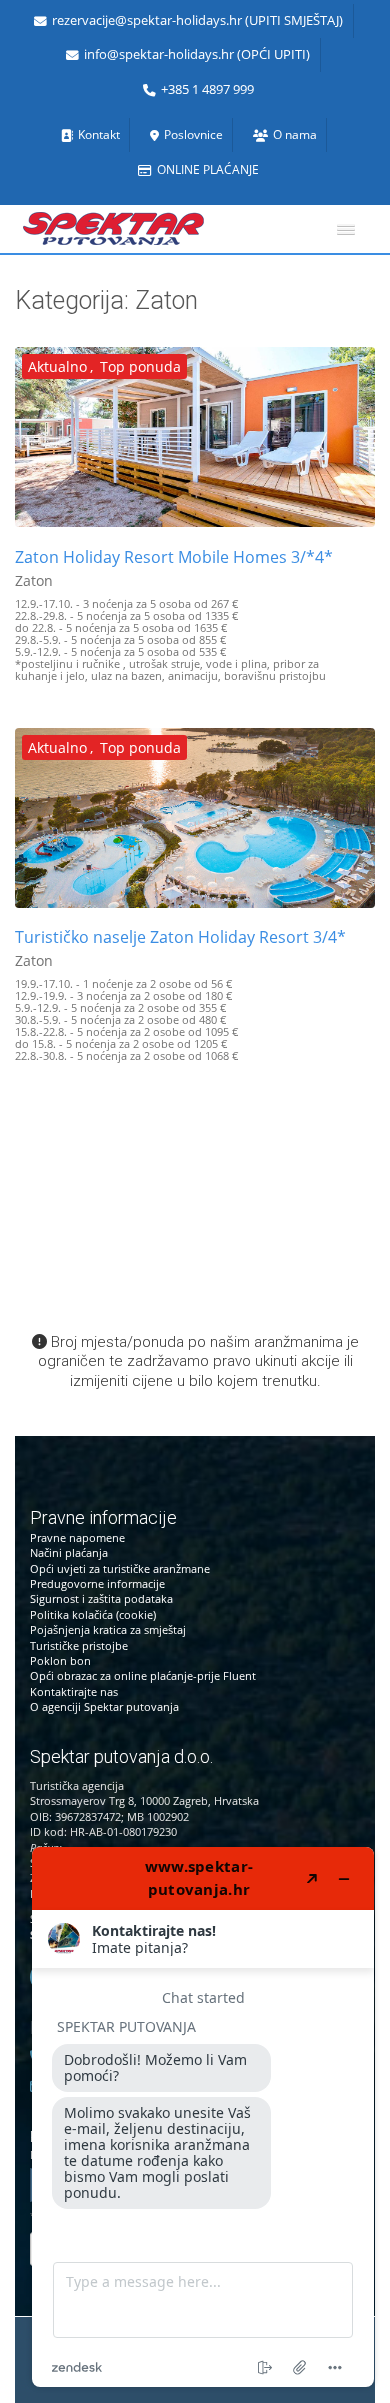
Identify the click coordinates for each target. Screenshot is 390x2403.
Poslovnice (193, 134)
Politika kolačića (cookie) (93, 1614)
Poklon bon (60, 1660)
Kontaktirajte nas (74, 1691)
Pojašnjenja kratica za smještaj (108, 1629)
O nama (295, 134)
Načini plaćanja (69, 1552)
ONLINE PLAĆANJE (208, 169)
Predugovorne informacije (97, 1583)
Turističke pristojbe (79, 1645)
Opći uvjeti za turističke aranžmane (120, 1568)
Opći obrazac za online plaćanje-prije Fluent (143, 1675)
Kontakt (99, 134)
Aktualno (57, 366)
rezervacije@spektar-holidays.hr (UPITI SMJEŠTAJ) (197, 20)
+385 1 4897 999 (207, 89)
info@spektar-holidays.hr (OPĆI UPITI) (197, 54)
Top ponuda (140, 366)
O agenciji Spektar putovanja (104, 1706)
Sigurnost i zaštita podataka (101, 1598)
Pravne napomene (77, 1537)
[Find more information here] (203, 2117)
